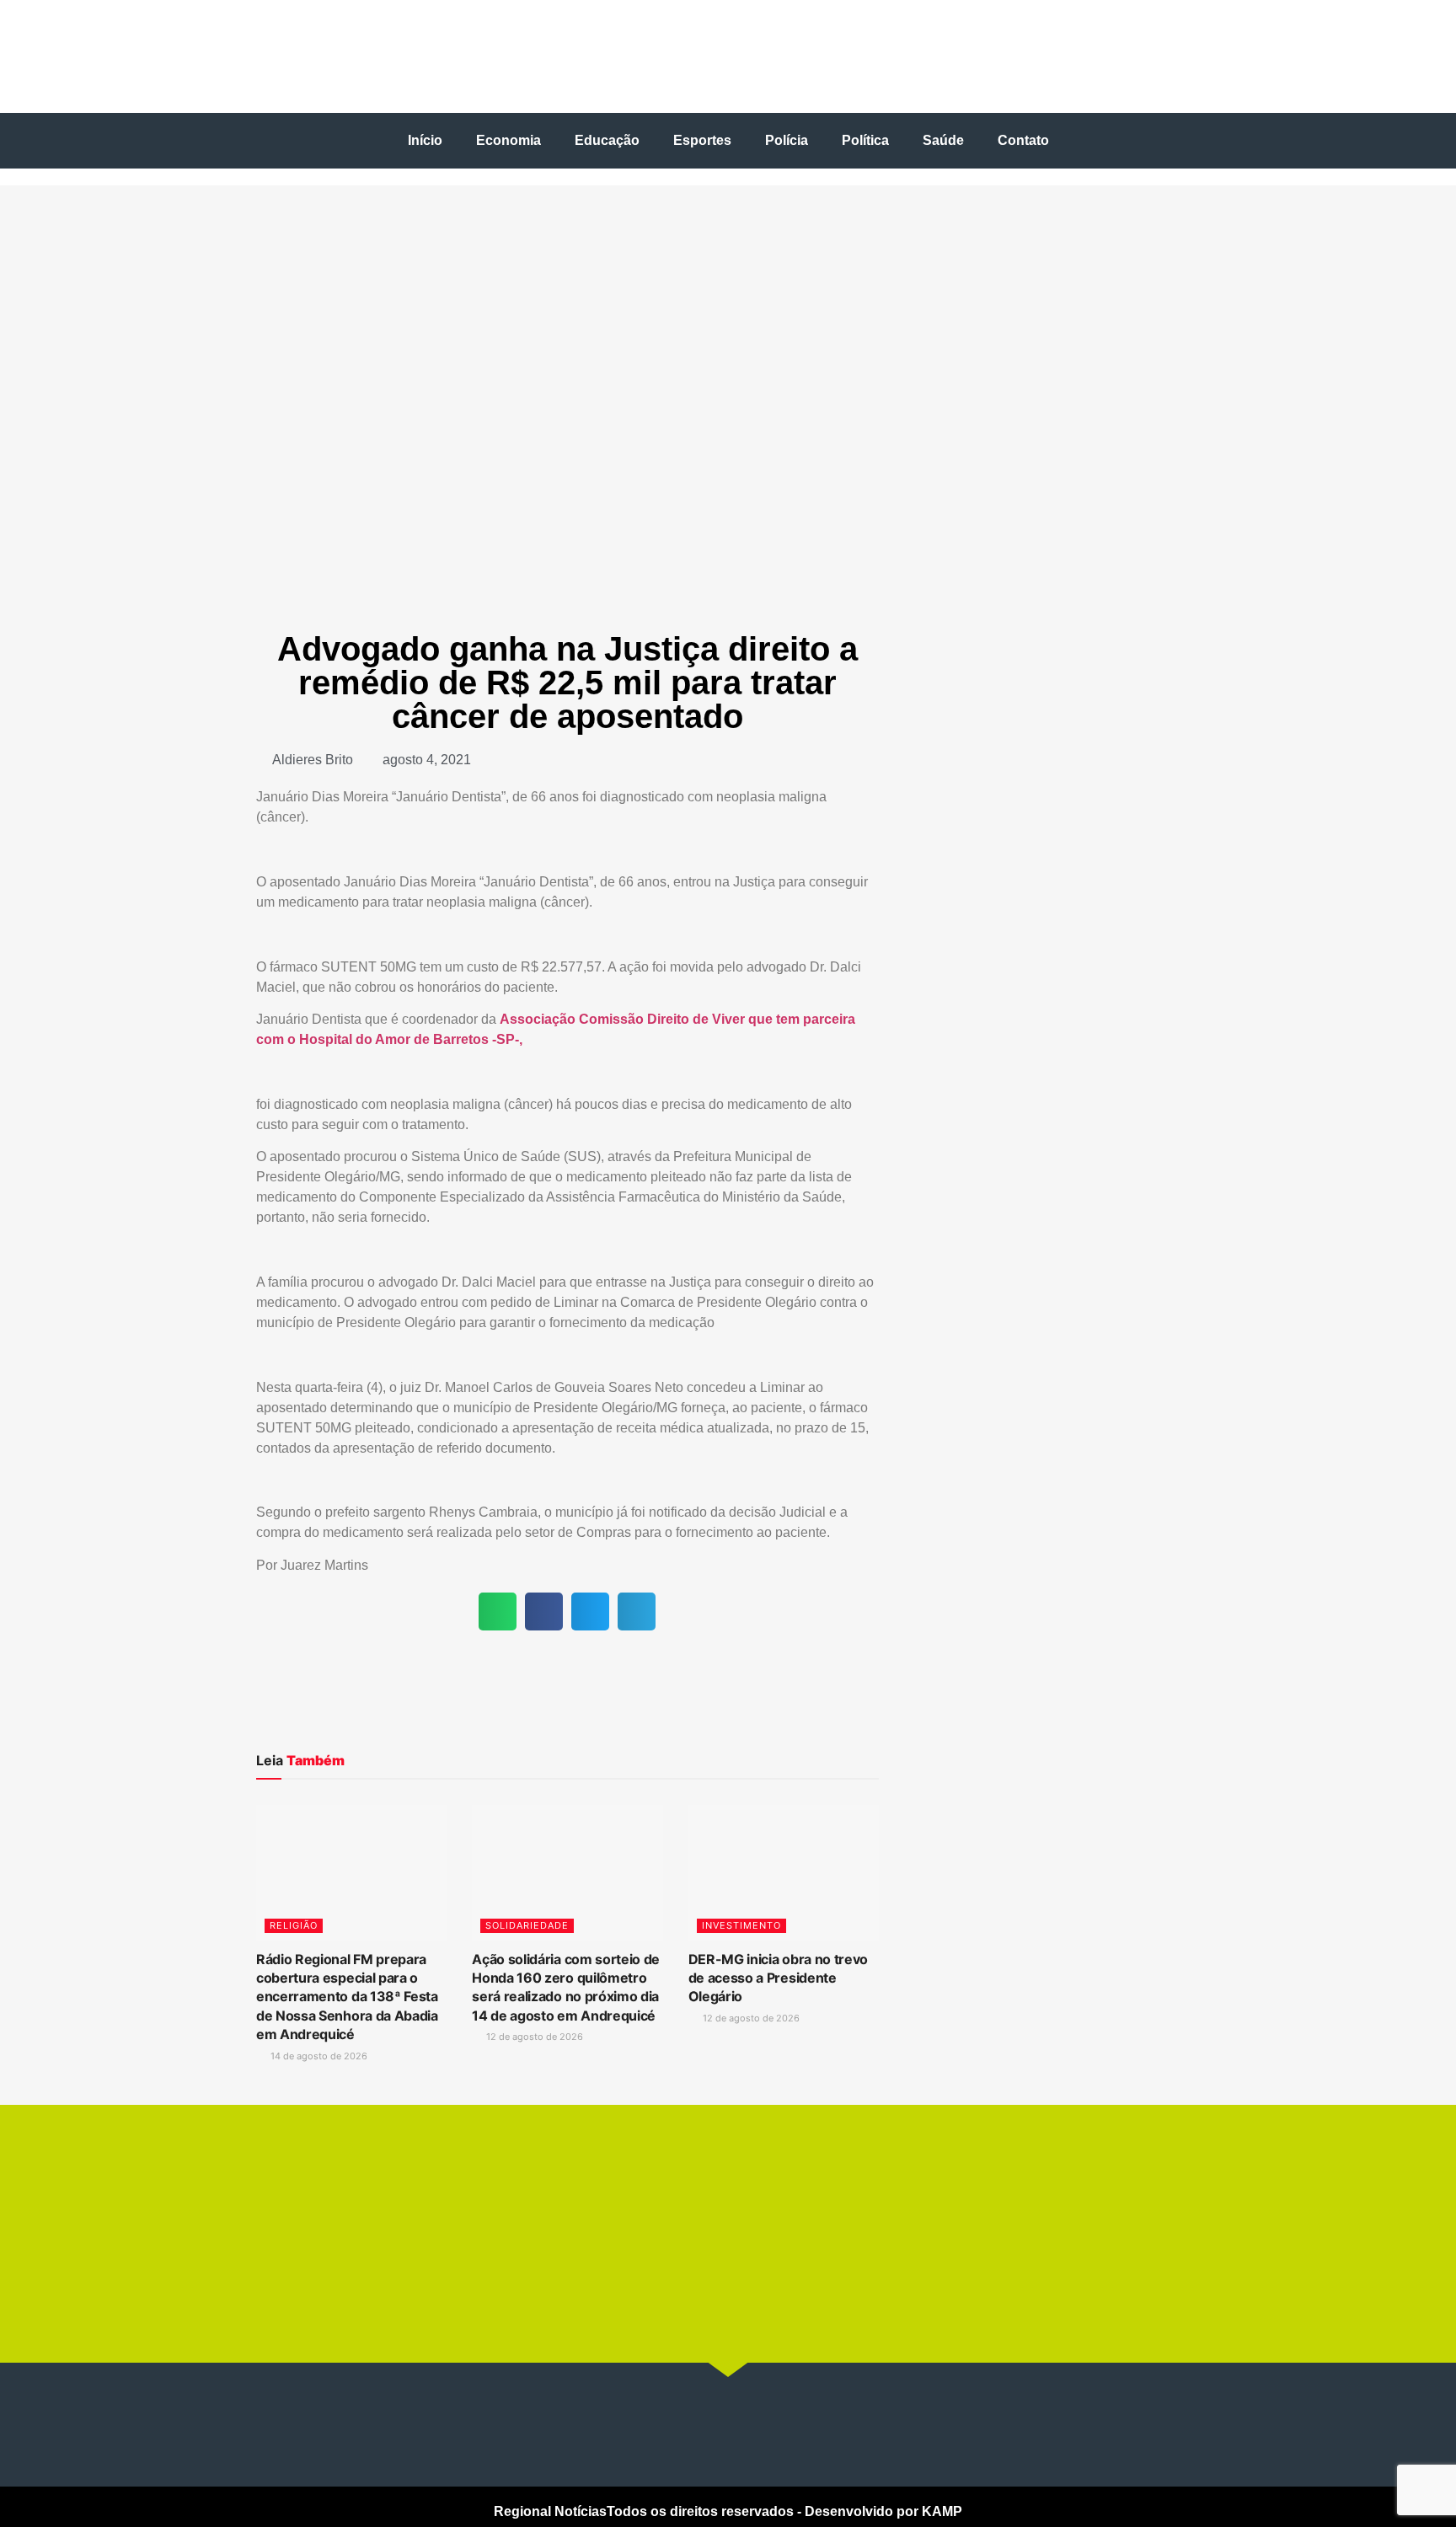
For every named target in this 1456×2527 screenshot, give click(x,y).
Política (865, 140)
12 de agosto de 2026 (533, 2037)
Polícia (787, 140)
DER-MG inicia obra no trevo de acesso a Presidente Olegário (778, 1978)
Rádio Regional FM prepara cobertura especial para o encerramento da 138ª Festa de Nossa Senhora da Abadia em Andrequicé (347, 1997)
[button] (498, 1611)
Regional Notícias (550, 2511)
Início (425, 140)
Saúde (943, 140)
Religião (294, 1925)
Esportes (702, 140)
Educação (607, 140)
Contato (1023, 140)
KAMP (942, 2511)
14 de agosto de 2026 (318, 2056)
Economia (509, 140)
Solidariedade (527, 1925)
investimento (741, 1925)
